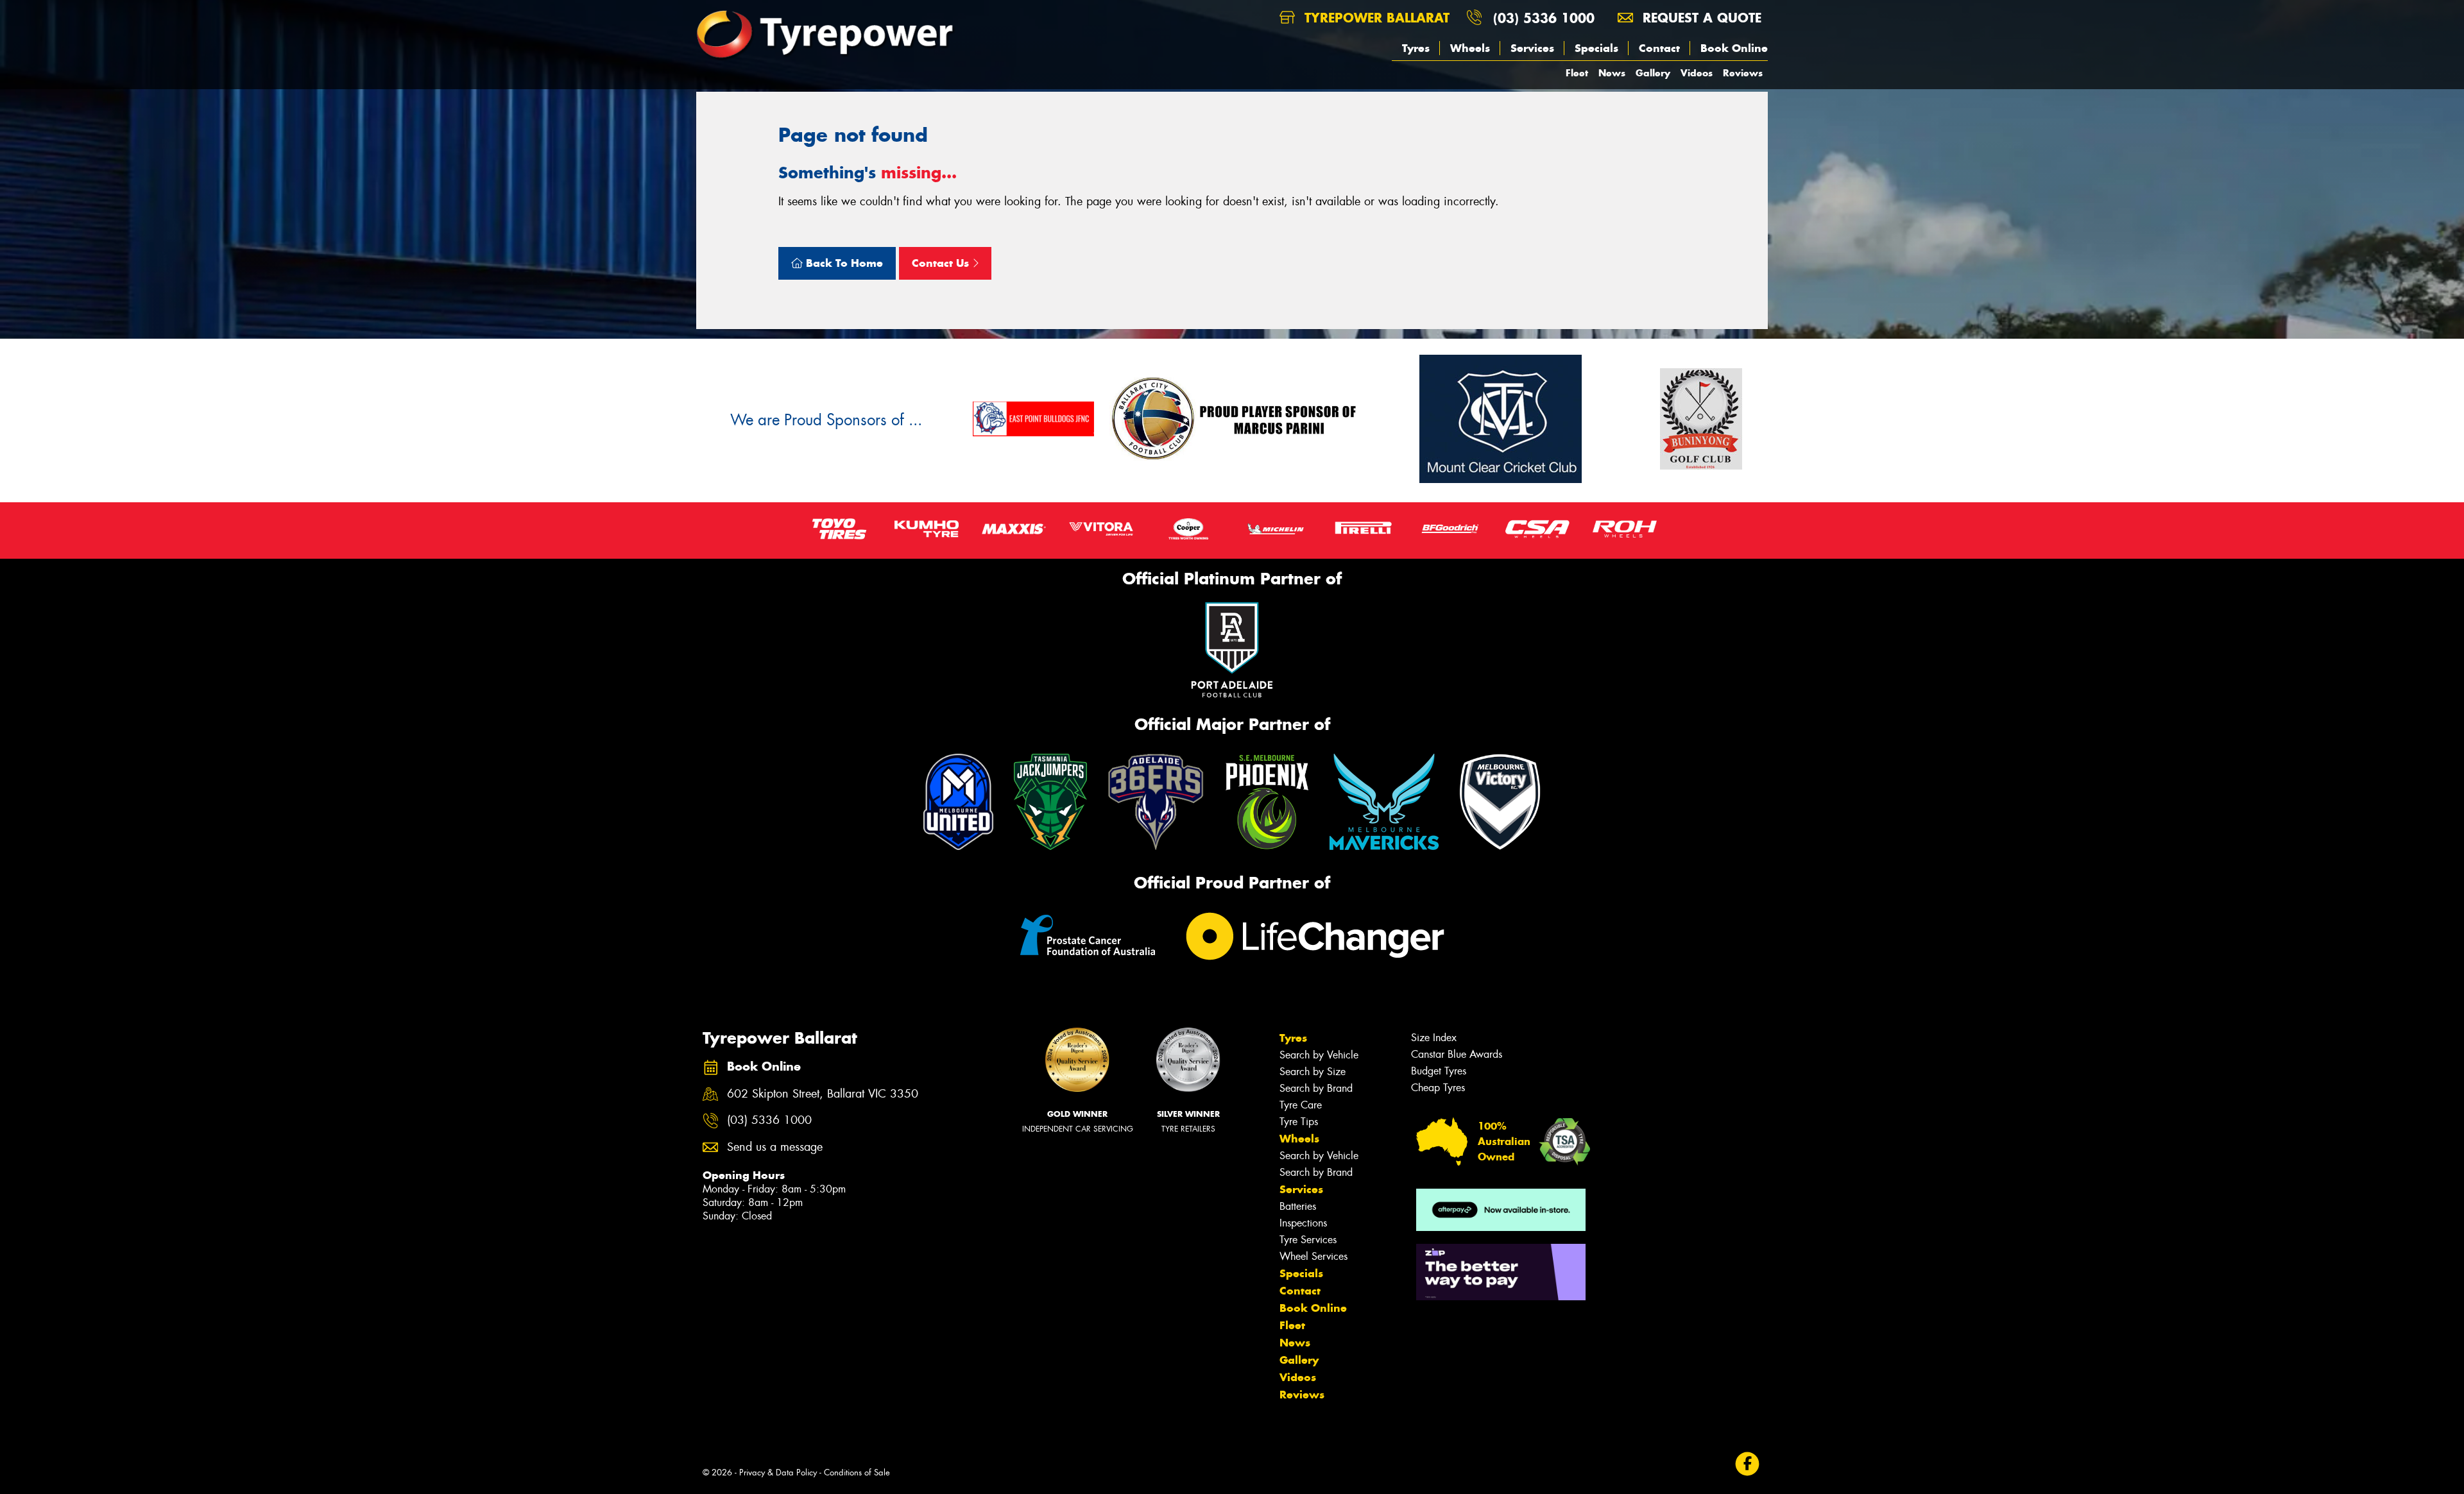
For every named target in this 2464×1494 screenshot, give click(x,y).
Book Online (1734, 48)
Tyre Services (1308, 1240)
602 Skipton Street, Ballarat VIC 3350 (823, 1094)
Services (1532, 48)
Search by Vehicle (1319, 1055)
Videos (1697, 73)
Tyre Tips (1299, 1122)
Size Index (1434, 1038)
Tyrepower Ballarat (1375, 18)
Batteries (1298, 1206)
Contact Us (942, 263)
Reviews (1743, 73)
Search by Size (1313, 1072)
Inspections (1303, 1223)
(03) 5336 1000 (1544, 18)
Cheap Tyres (1438, 1088)
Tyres (1416, 48)
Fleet (1577, 73)
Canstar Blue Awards (1457, 1054)
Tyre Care (1301, 1105)
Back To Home (843, 263)
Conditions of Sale (857, 1473)
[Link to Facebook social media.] (1748, 1464)
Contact (1659, 48)
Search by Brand (1316, 1088)
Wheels (1470, 48)
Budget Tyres (1439, 1071)
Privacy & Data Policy (778, 1473)
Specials (1596, 48)
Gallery (1653, 73)
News (1612, 73)
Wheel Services (1313, 1256)
